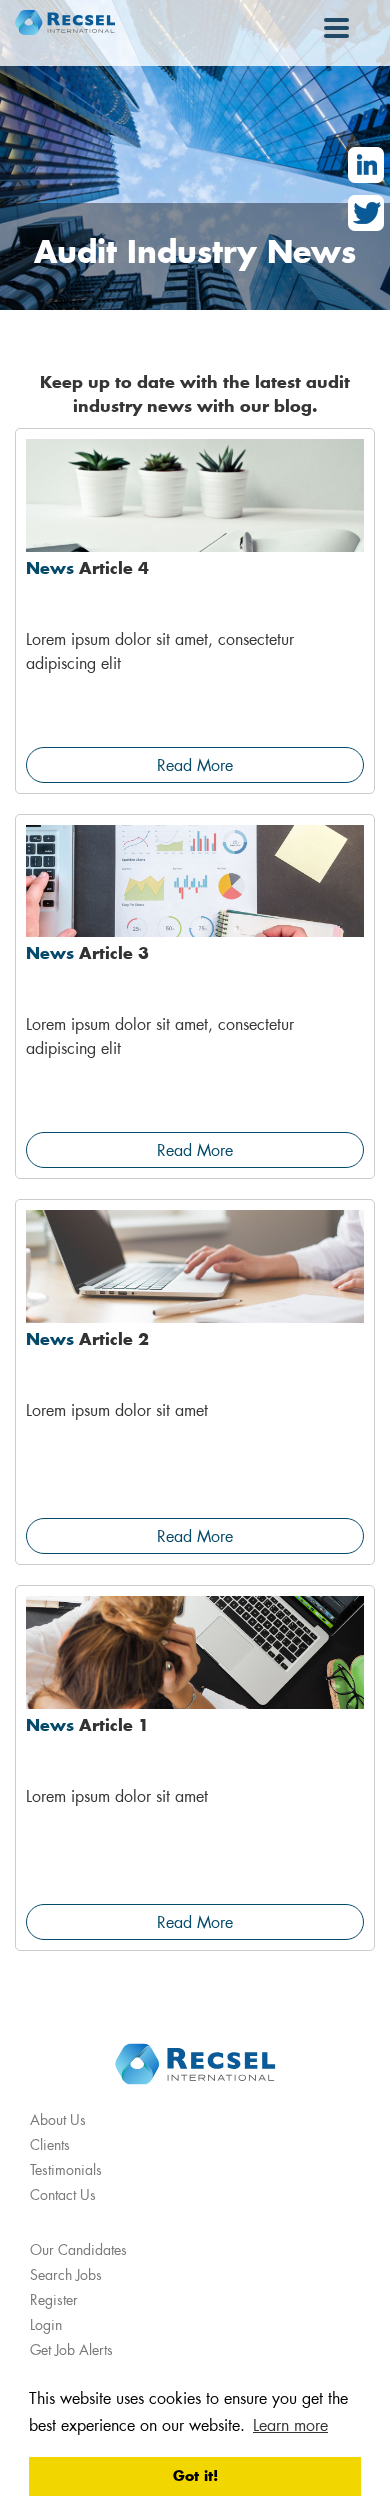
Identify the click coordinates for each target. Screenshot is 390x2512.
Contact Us (63, 2194)
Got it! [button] (195, 2475)
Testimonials (66, 2169)
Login (46, 2324)
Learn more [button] (290, 2424)
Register (54, 2299)
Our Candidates (78, 2249)
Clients (50, 2144)
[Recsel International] (65, 22)
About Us (58, 2119)
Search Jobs (66, 2274)
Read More (195, 764)
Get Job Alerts (71, 2349)
